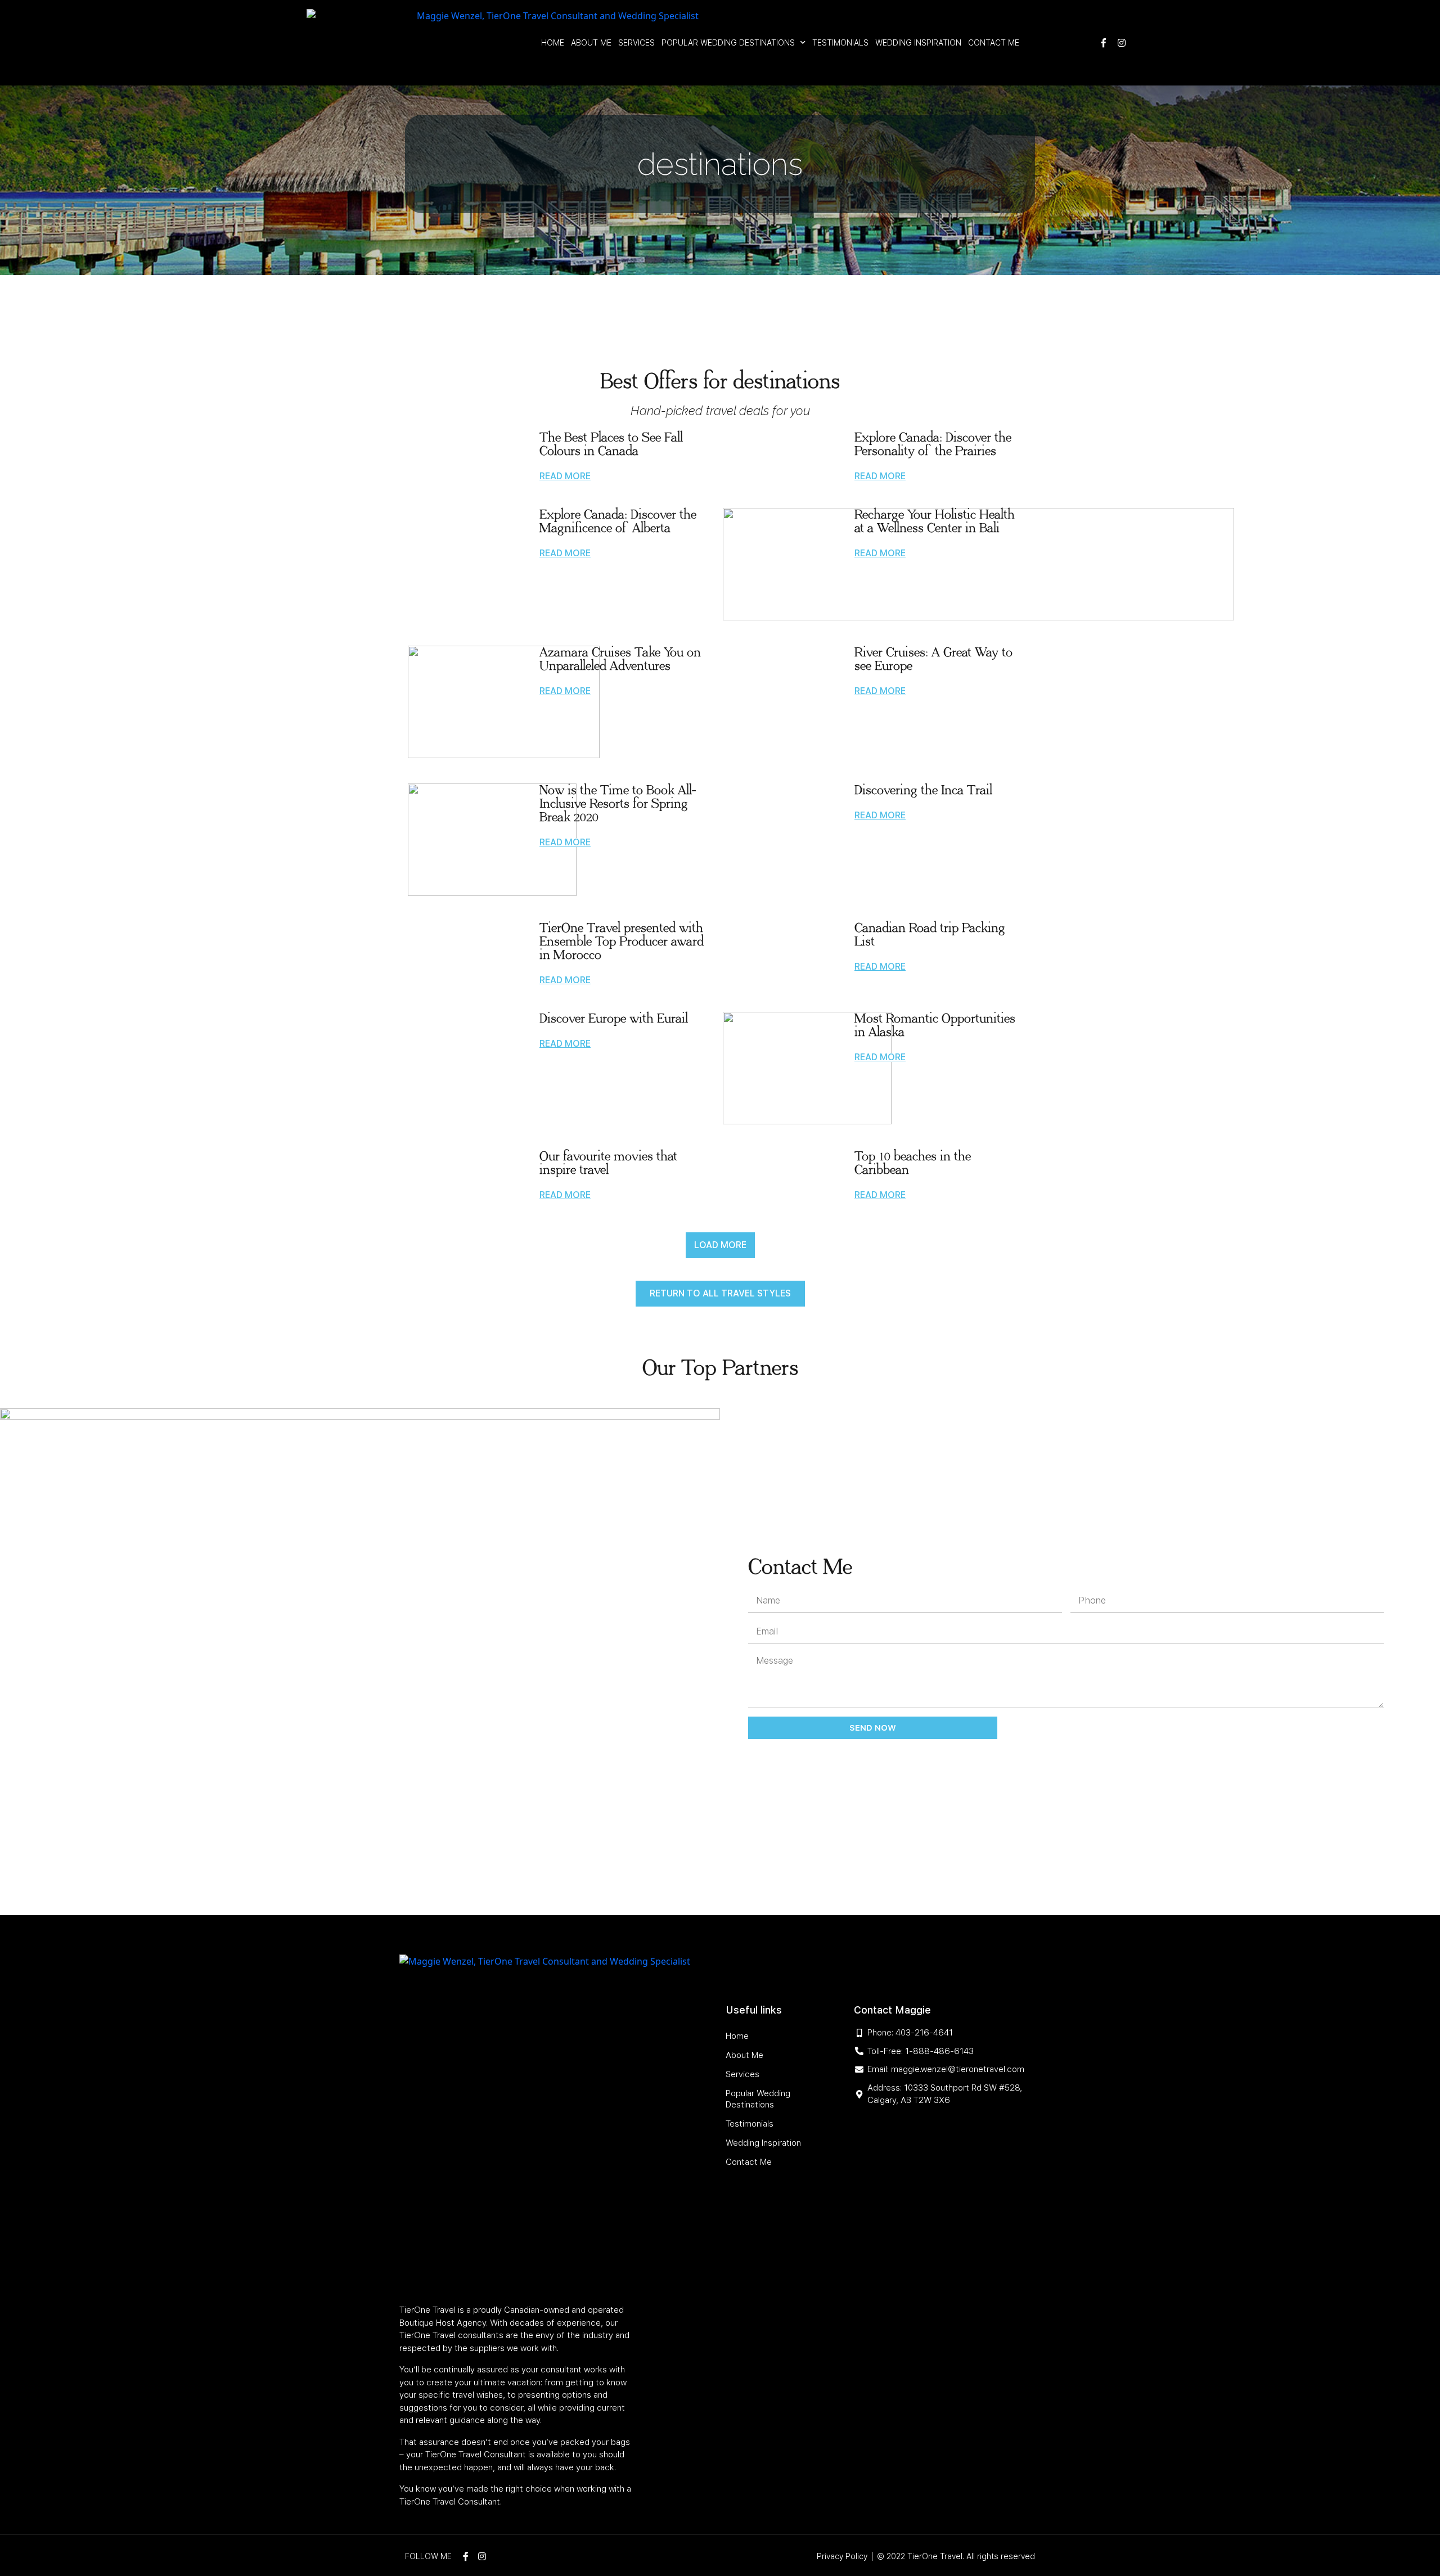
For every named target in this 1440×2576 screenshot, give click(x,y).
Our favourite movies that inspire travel (608, 1163)
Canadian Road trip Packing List (930, 935)
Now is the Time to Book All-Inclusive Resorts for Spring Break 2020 (618, 804)
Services (636, 43)
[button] (720, 1245)
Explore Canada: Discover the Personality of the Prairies (933, 444)
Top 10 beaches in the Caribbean (913, 1163)
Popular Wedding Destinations (728, 43)
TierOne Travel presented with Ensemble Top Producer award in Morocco (622, 942)
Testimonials (840, 43)
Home (553, 43)
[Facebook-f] (1104, 43)
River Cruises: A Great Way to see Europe (933, 659)
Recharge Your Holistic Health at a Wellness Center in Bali (935, 521)
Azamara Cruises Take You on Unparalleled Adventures (620, 659)
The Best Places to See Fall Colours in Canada (611, 444)
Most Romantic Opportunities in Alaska (935, 1025)
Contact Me (994, 43)
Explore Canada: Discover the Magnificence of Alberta (618, 521)
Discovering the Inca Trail (923, 790)
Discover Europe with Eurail (614, 1019)
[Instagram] (1122, 43)
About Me (591, 43)
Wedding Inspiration (918, 43)
